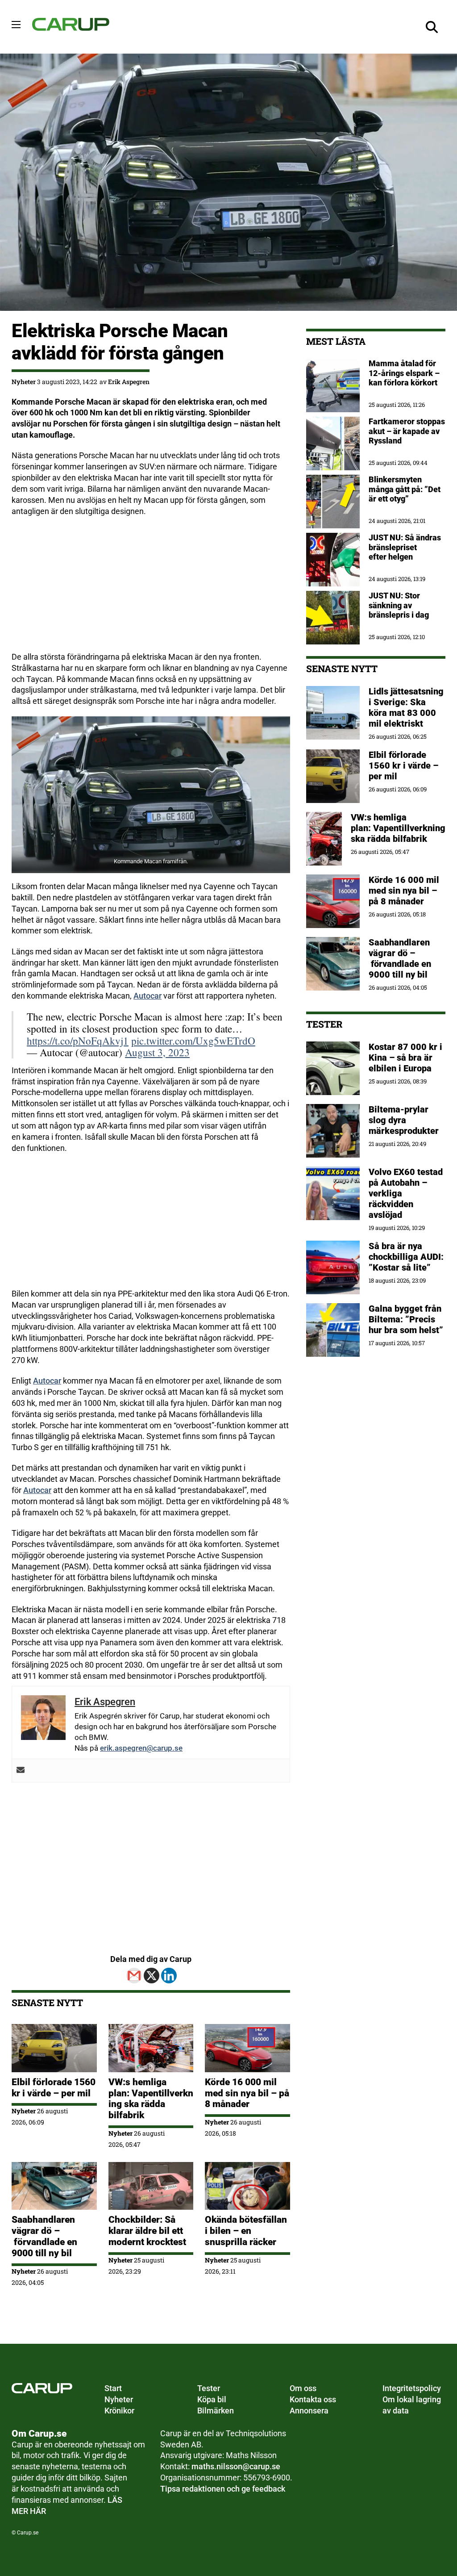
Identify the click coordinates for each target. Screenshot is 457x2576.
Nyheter (24, 382)
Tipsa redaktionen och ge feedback (223, 2489)
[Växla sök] (432, 27)
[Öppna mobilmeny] (16, 25)
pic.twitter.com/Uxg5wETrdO (193, 1041)
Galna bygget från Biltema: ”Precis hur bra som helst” (406, 1319)
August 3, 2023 (157, 1052)
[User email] (21, 1771)
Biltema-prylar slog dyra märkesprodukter (405, 1120)
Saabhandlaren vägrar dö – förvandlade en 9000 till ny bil (44, 2236)
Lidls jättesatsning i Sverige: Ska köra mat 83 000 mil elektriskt (406, 707)
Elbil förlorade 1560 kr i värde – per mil (54, 2088)
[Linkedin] (169, 1976)
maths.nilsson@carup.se (236, 2466)
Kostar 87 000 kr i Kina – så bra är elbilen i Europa (405, 1058)
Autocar (147, 996)
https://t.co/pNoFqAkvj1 (78, 1041)
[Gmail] (134, 1976)
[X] (152, 1976)
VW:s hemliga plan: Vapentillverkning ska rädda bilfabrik (151, 2099)
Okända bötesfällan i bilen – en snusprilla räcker (246, 2231)
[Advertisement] (151, 589)
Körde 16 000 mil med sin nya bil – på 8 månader (247, 2093)
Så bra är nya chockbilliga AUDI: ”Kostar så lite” (406, 1257)
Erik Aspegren (129, 382)
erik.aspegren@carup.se (141, 1748)
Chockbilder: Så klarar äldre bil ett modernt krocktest (147, 2231)
